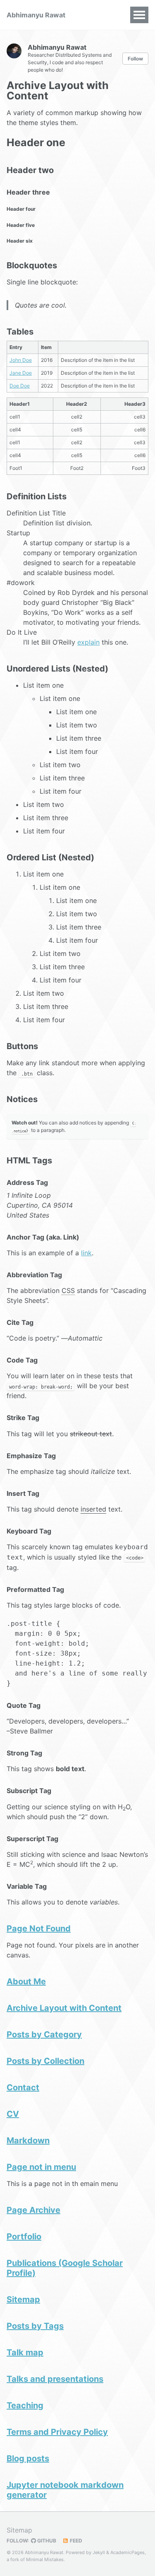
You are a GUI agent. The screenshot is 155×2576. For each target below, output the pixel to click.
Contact (23, 2087)
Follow (135, 59)
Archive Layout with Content (64, 2008)
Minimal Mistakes (45, 2559)
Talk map (25, 2352)
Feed (75, 2541)
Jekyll (99, 2552)
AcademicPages (128, 2552)
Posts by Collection (45, 2061)
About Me (26, 1981)
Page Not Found (39, 1928)
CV (13, 2114)
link (86, 1253)
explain (88, 642)
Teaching (25, 2405)
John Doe (21, 360)
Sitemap (23, 2299)
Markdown (28, 2140)
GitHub (46, 2541)
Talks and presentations (55, 2379)
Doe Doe (20, 386)
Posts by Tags (35, 2326)
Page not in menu (41, 2167)
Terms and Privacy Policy (57, 2432)
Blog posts (28, 2458)
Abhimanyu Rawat (36, 15)
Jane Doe (21, 373)
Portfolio (24, 2237)
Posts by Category (44, 2034)
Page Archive (33, 2210)
